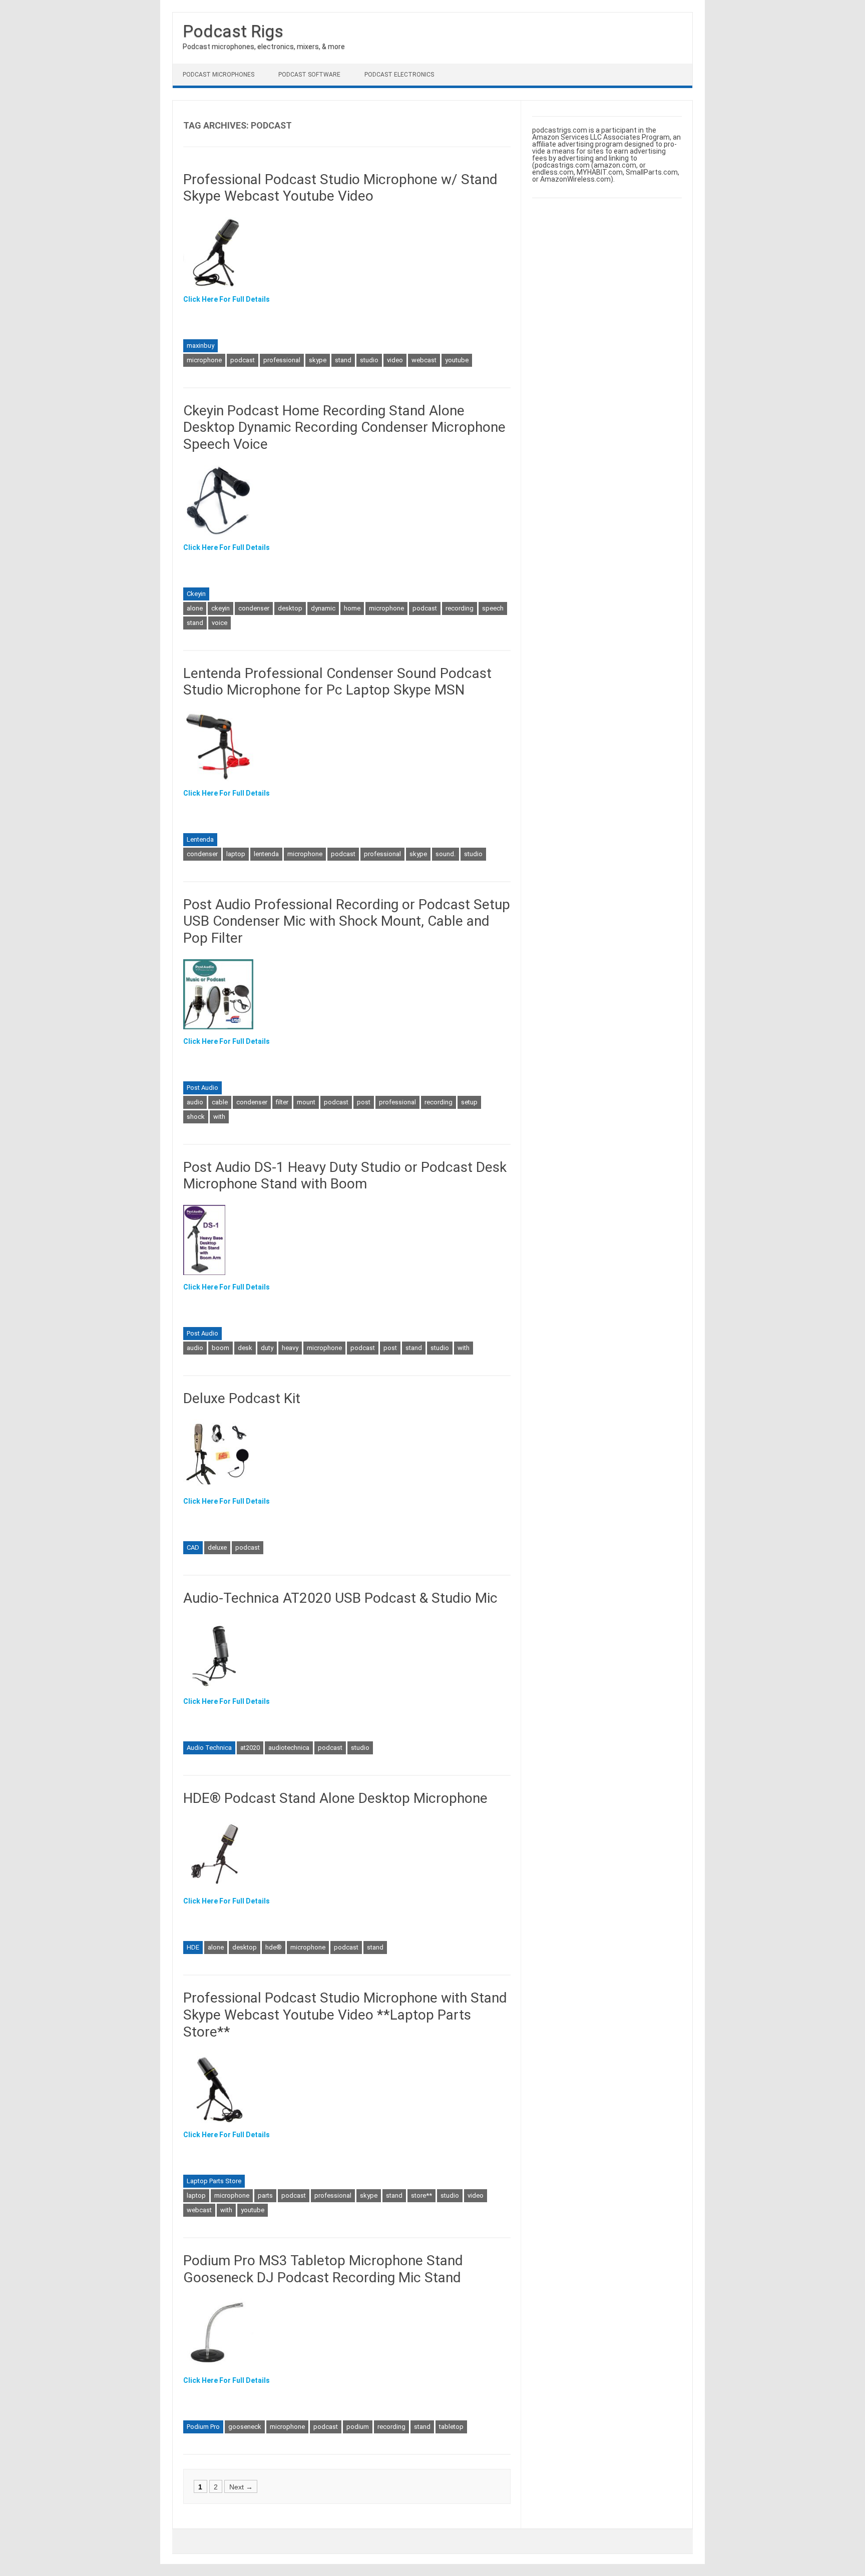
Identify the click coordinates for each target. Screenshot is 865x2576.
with (219, 1117)
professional (282, 360)
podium (358, 2427)
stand (343, 360)
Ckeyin (196, 594)
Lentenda (200, 839)
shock (196, 1117)
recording (460, 608)
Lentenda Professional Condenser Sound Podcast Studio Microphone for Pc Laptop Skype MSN (337, 682)
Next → (241, 2486)
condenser (254, 608)
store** (421, 2195)
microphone (204, 360)
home (352, 608)
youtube (457, 360)
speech (493, 608)
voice (220, 623)
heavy (290, 1348)
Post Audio (202, 1088)
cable (220, 1102)
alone (195, 608)
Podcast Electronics (399, 75)
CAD (193, 1547)
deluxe (217, 1547)
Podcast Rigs (233, 31)
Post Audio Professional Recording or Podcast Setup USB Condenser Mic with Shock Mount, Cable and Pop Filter (347, 921)
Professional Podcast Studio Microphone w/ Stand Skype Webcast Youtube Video (340, 188)
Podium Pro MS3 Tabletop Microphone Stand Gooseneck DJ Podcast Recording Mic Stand (323, 2269)
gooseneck (245, 2427)
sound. (446, 854)
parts (265, 2195)
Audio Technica (209, 1748)
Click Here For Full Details (227, 299)
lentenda (266, 854)
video (395, 360)
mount (306, 1102)
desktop (290, 608)
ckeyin (221, 608)
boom (221, 1348)
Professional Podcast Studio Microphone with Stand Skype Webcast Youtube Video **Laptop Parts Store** (345, 2015)
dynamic (323, 608)
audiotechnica (289, 1748)
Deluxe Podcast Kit (242, 1398)
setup (469, 1102)
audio (195, 1102)
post (364, 1102)
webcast (424, 360)
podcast (243, 360)
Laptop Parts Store (214, 2181)
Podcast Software (309, 75)
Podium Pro (203, 2427)
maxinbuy (200, 346)
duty (267, 1348)
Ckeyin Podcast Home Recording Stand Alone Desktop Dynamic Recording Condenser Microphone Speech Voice (344, 427)
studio (369, 360)
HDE (193, 1947)
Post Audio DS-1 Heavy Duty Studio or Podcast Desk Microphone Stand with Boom (345, 1176)
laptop (236, 854)
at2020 (250, 1748)
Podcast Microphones (219, 75)
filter (282, 1102)
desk (245, 1348)
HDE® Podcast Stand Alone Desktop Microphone (335, 1798)
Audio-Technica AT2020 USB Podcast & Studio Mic (340, 1598)
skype (318, 360)
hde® (274, 1947)
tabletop (451, 2427)
